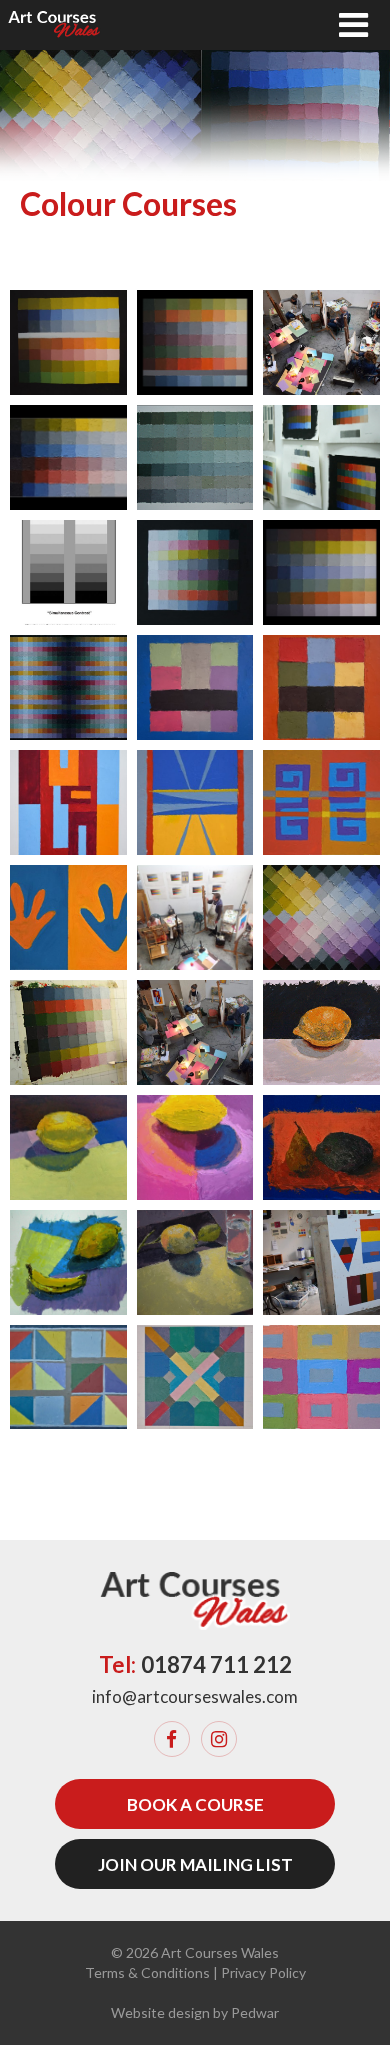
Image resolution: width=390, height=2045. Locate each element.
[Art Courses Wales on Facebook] (172, 1739)
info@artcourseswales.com (195, 1696)
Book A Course (195, 1804)
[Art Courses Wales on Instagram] (219, 1739)
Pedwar (255, 2012)
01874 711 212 (216, 1664)
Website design (160, 2012)
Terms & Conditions (147, 1972)
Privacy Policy (263, 1972)
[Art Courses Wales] (54, 25)
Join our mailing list (195, 1864)
